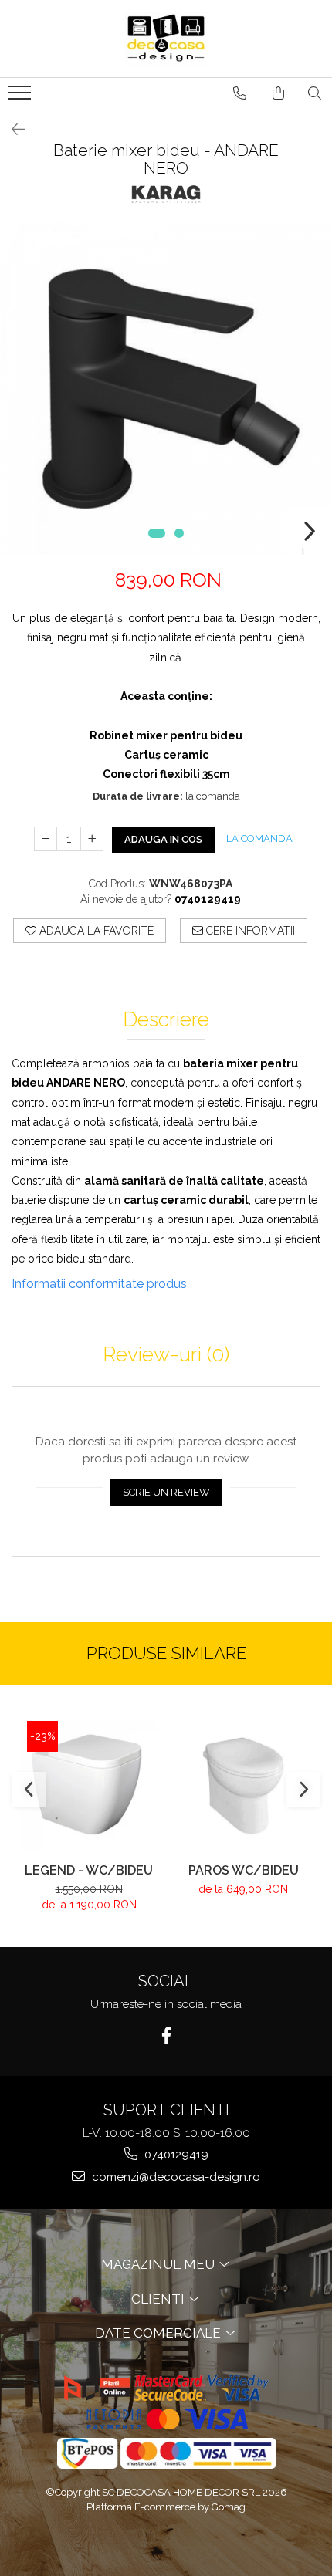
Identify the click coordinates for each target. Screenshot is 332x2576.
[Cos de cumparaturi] (278, 93)
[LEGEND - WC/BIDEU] (89, 1785)
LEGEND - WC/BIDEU (89, 1870)
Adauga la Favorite (95, 931)
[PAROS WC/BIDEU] (243, 1786)
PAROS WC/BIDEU (244, 1870)
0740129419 (175, 2155)
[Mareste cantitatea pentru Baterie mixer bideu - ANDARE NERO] (92, 839)
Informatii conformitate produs (99, 1284)
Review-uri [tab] (166, 1355)
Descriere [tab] (166, 1020)
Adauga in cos (163, 839)
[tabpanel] (166, 389)
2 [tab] (179, 533)
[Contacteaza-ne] (240, 93)
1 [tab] (157, 533)
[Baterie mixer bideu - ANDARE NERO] (166, 389)
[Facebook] (166, 2035)
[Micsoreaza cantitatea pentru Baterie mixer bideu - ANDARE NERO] (46, 839)
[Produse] (21, 97)
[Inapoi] (12, 130)
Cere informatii (249, 931)
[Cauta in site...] (315, 93)
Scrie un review (166, 1492)
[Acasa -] (166, 39)
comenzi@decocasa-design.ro (174, 2177)
